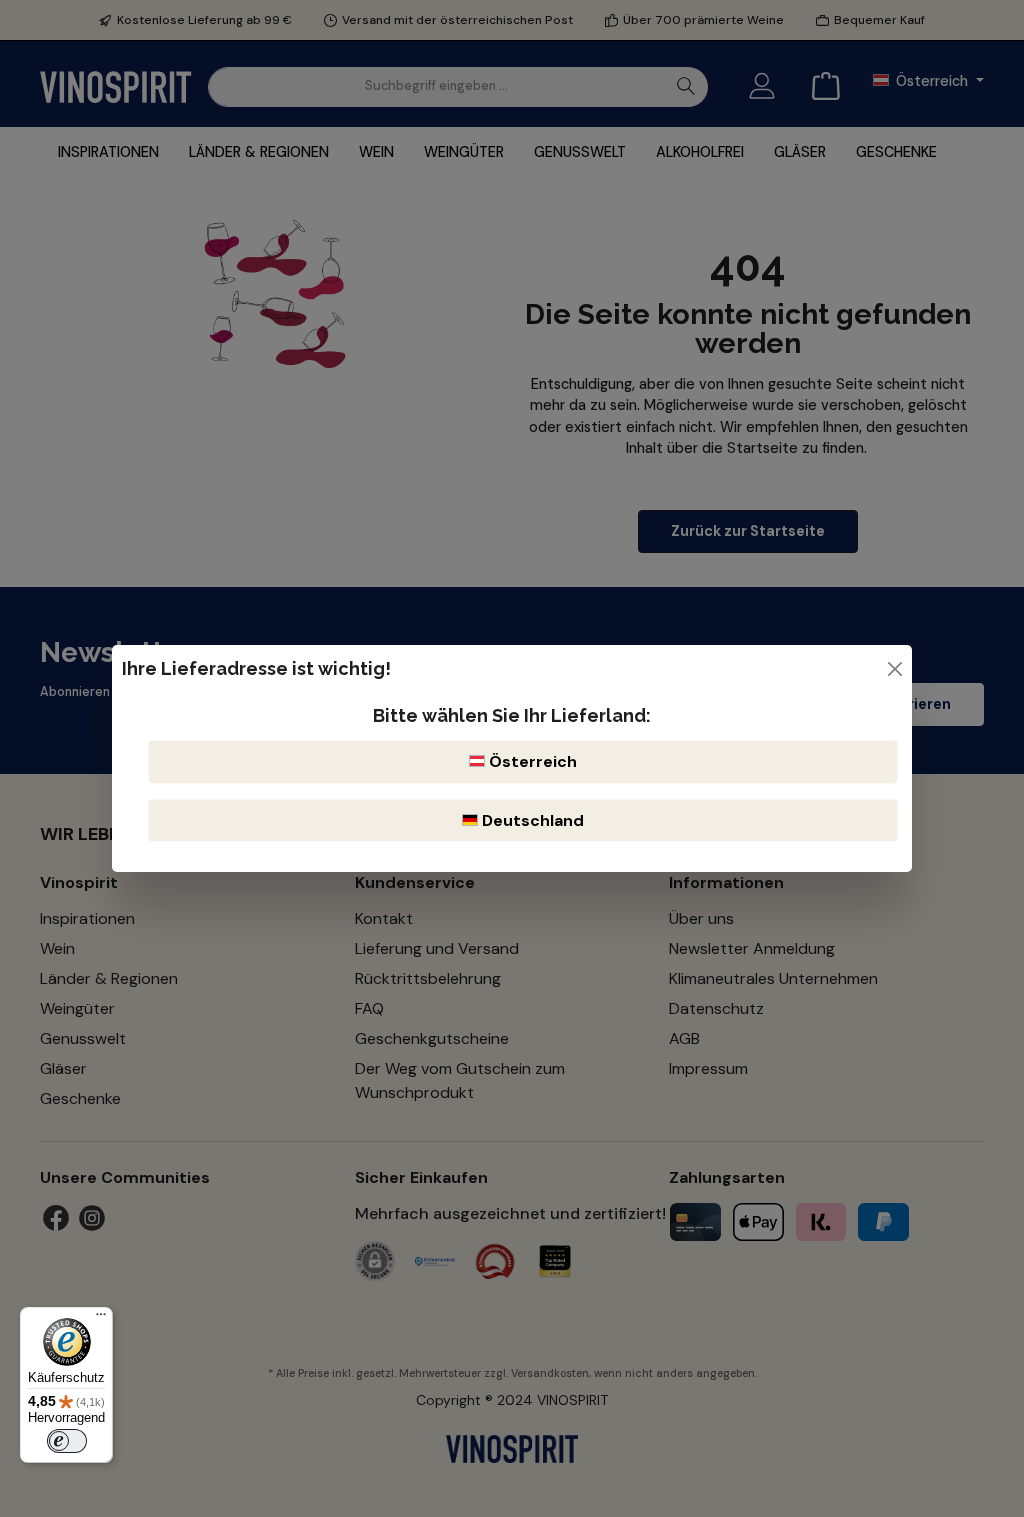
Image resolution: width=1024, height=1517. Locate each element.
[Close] (895, 669)
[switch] (67, 1441)
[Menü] (101, 1319)
